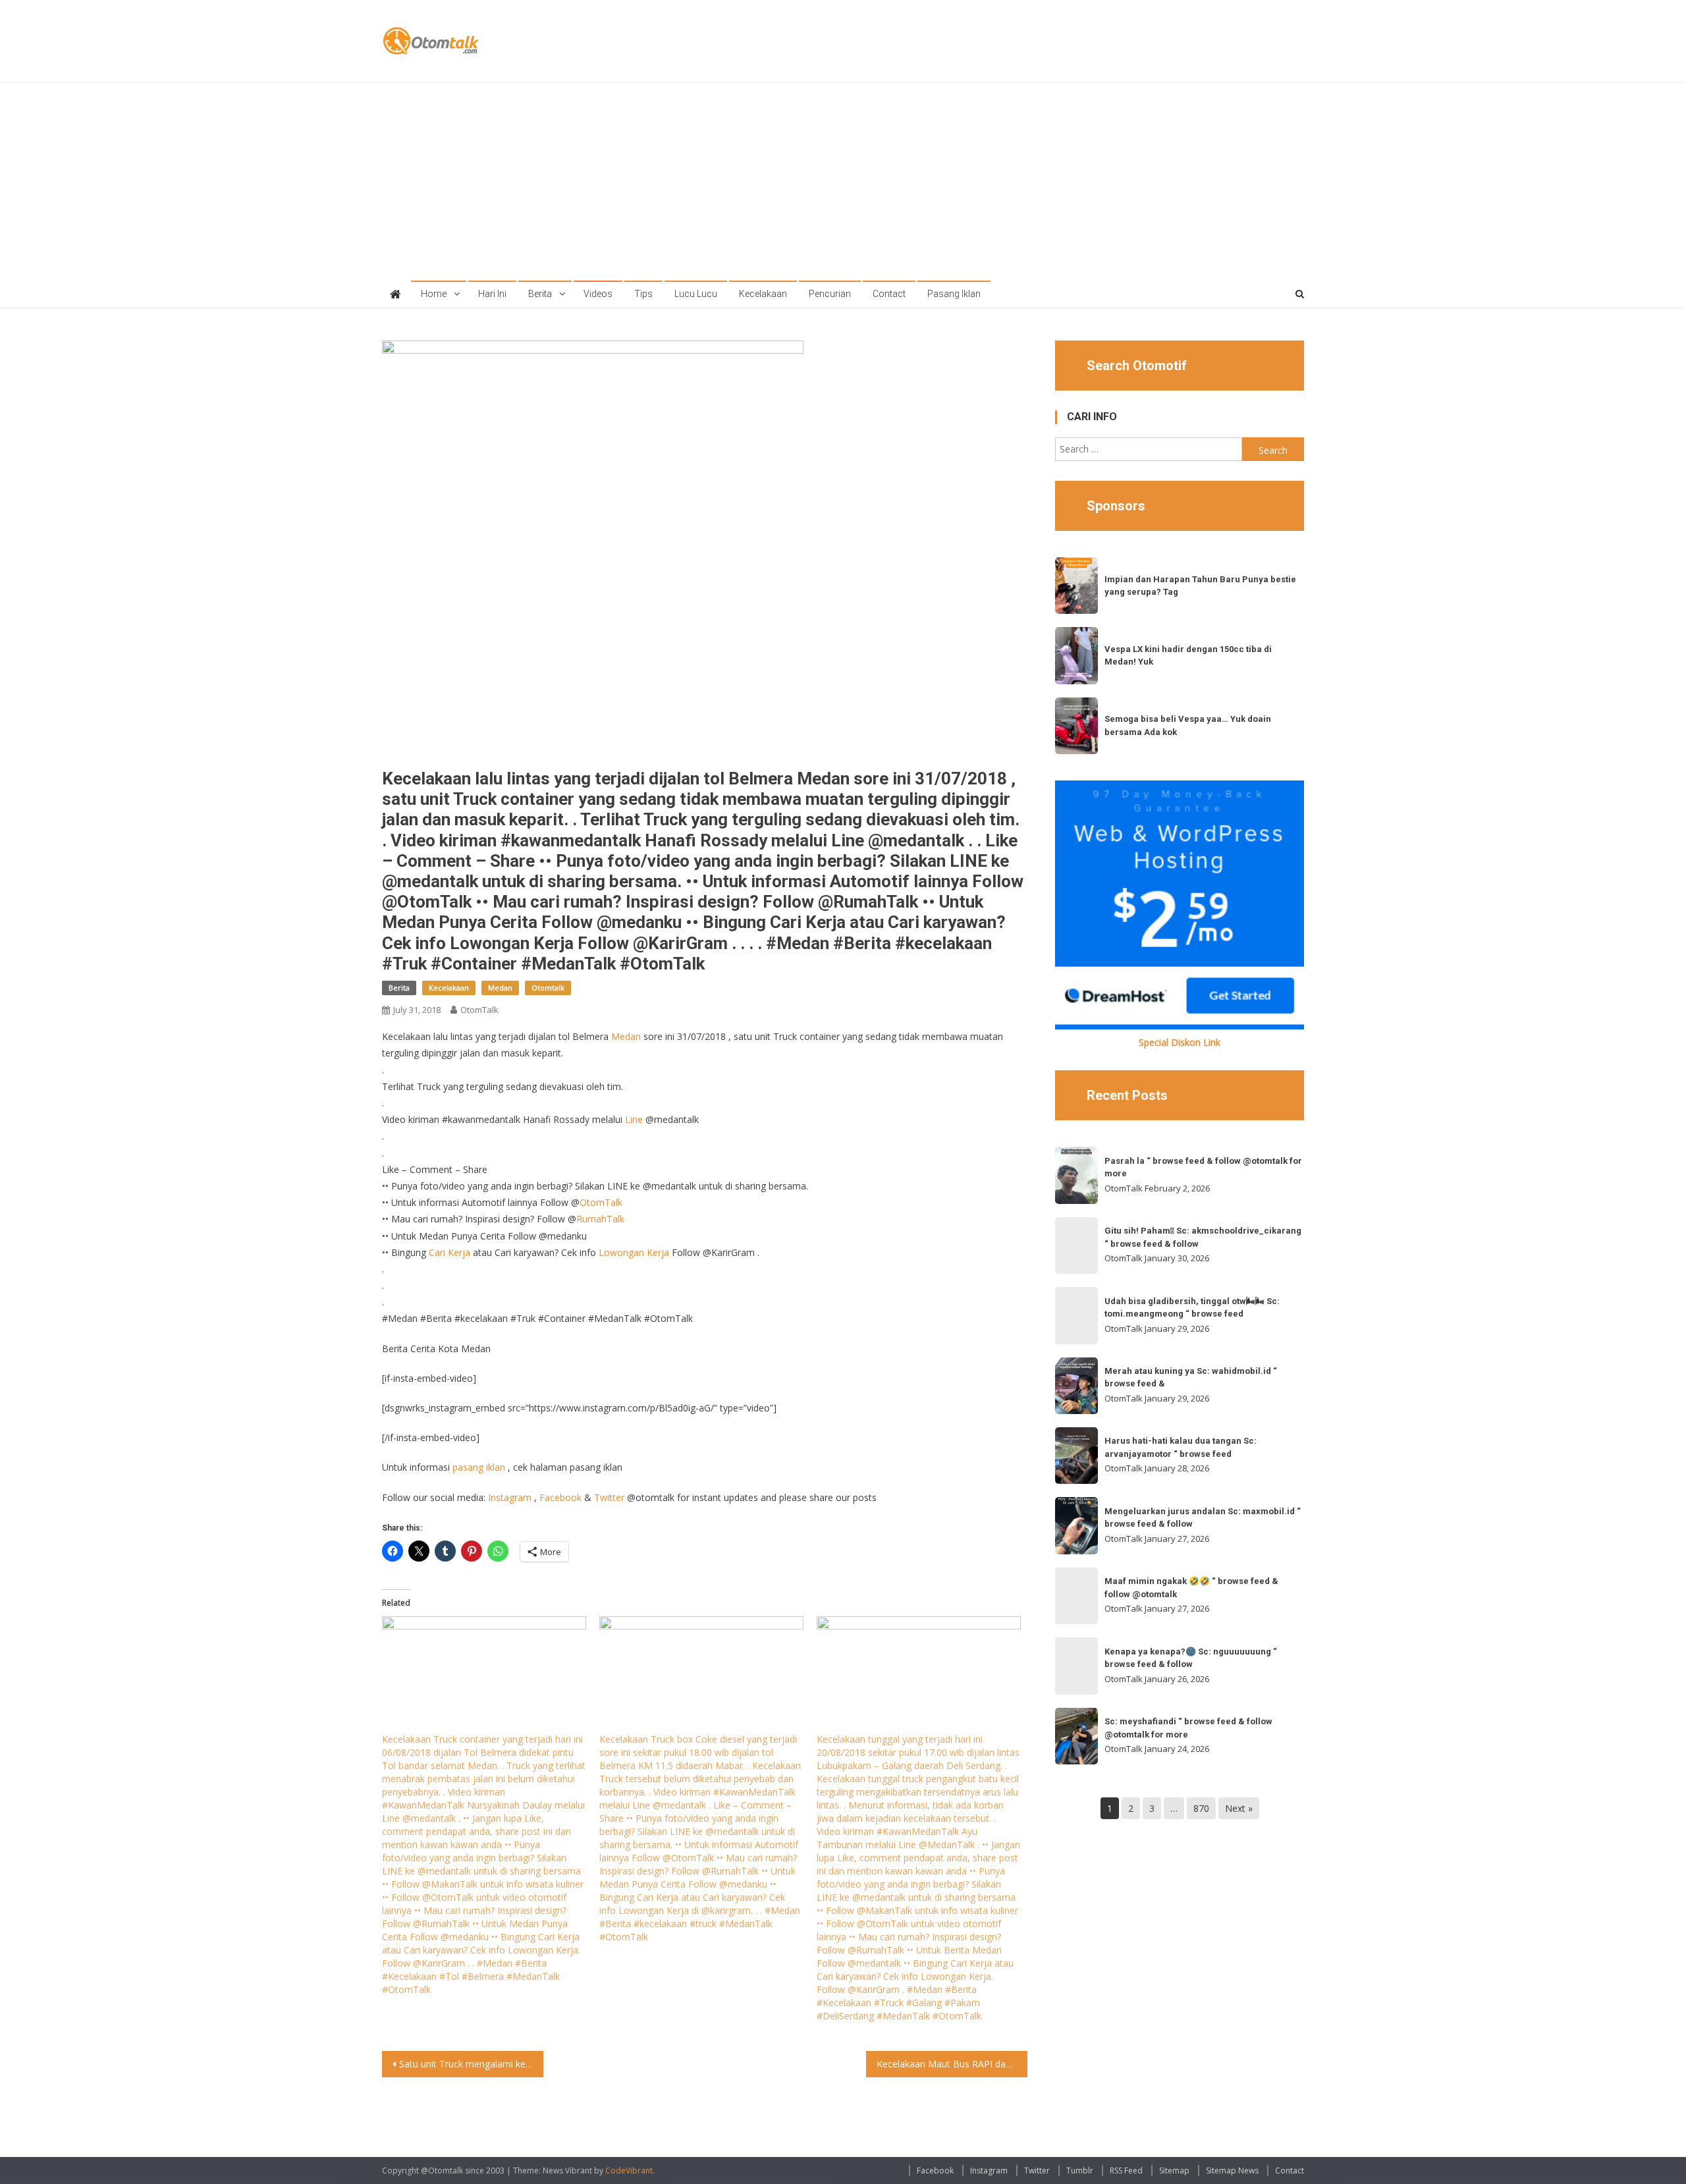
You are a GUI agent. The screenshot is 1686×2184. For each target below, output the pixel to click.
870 (1201, 1808)
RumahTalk (600, 1219)
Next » (1239, 1808)
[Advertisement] (843, 182)
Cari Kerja (449, 1252)
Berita (540, 294)
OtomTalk (479, 1010)
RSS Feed (1126, 2170)
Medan (500, 988)
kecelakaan (449, 988)
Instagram (510, 1497)
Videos (598, 294)
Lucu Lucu (696, 294)
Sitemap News (1232, 2170)
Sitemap (1174, 2170)
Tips (643, 294)
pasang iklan (479, 1467)
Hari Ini (492, 294)
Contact (889, 294)
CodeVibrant (629, 2170)
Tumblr (1080, 2170)
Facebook (560, 1497)
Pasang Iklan (954, 294)
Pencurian (830, 294)
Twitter (609, 1497)
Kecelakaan (763, 294)
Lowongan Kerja (634, 1252)
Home (434, 294)
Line (634, 1119)
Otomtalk (548, 988)
